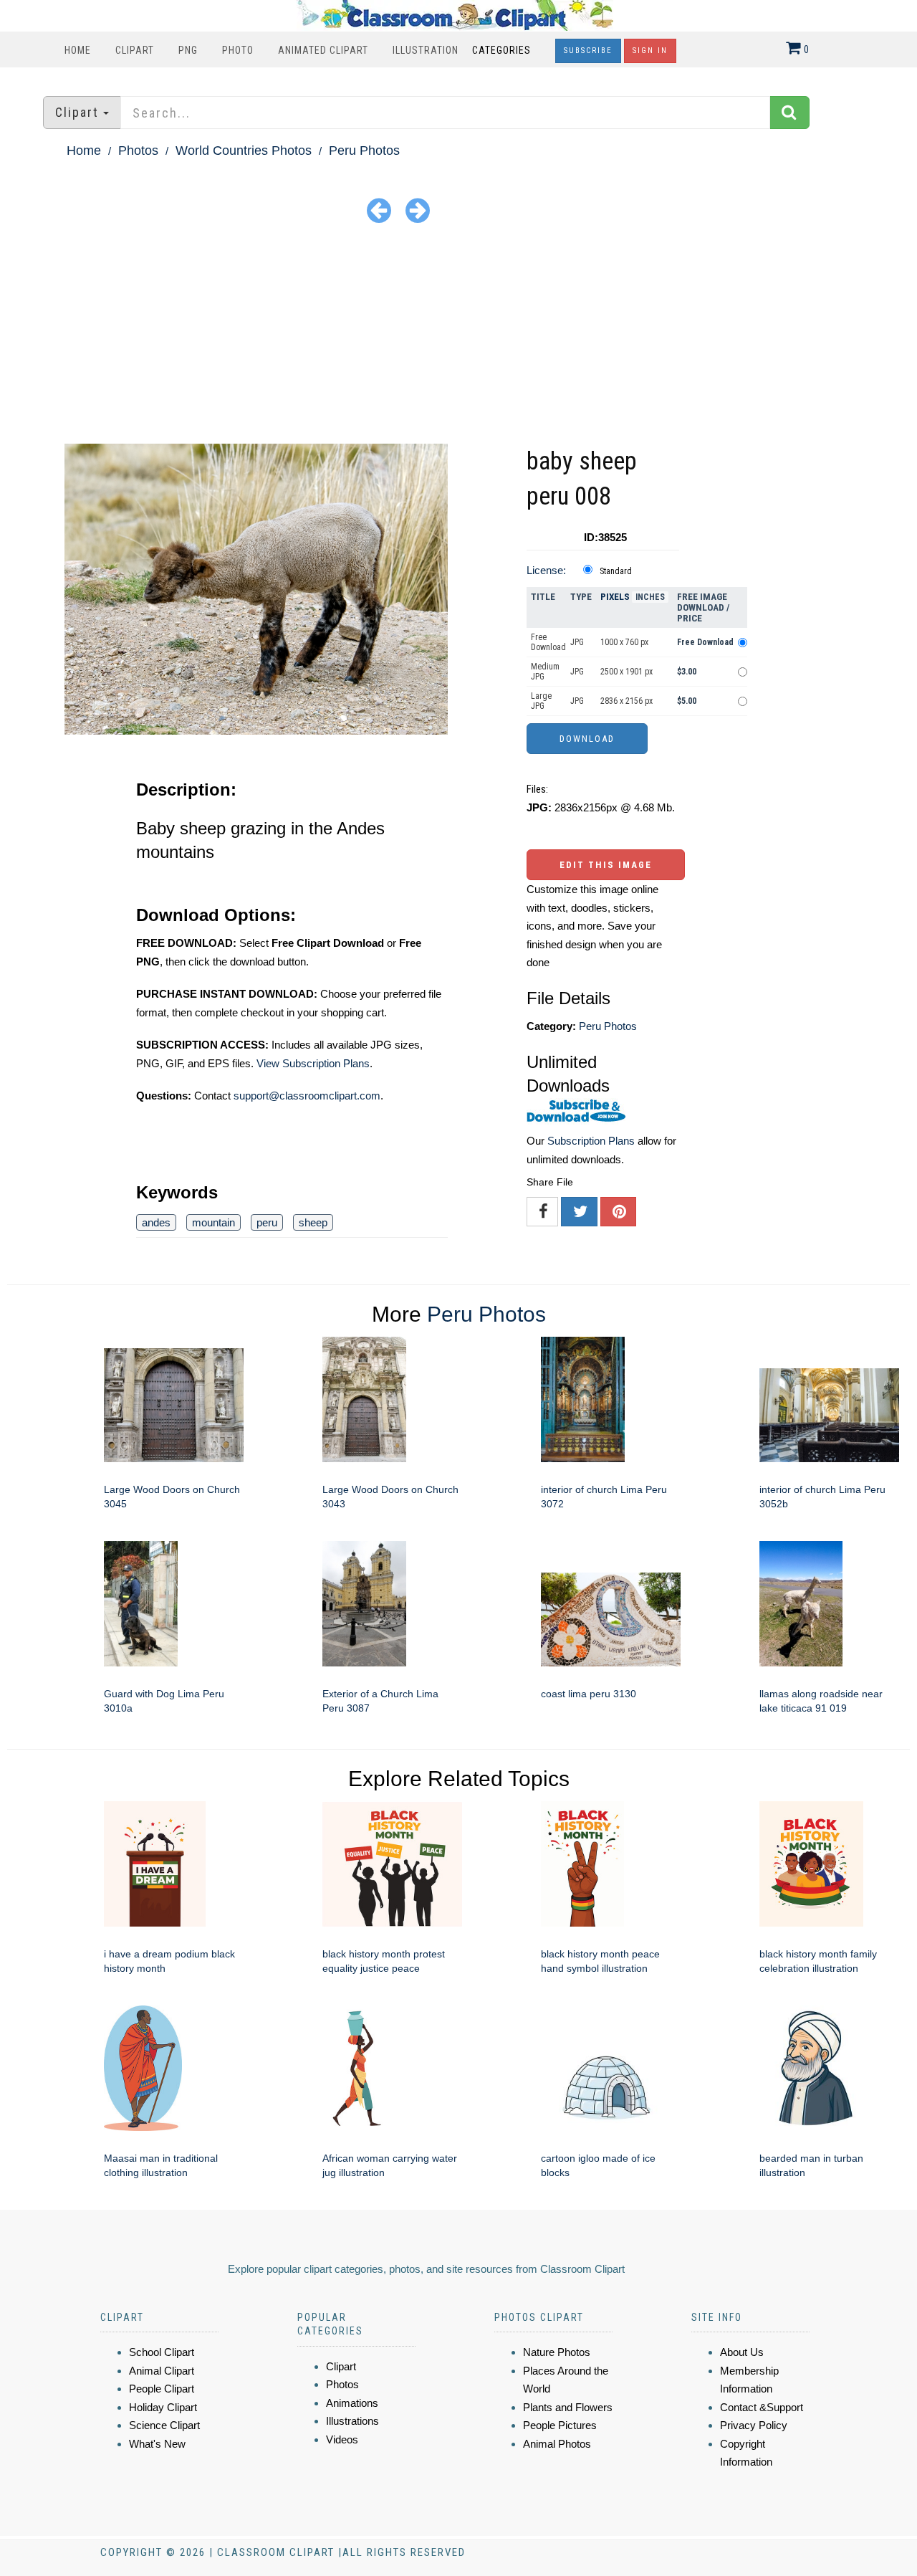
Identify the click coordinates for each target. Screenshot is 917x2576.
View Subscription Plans (313, 1063)
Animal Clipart (162, 2371)
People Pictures (560, 2425)
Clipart (135, 50)
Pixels (615, 597)
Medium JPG (545, 672)
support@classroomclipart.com (307, 1096)
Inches (650, 597)
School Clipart (162, 2352)
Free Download (548, 642)
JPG (577, 642)
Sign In (650, 51)
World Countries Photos (244, 151)
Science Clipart (164, 2425)
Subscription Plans (591, 1141)
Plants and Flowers (568, 2407)
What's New (157, 2444)
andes (156, 1222)
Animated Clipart (323, 50)
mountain (213, 1222)
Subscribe (588, 51)
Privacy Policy (754, 2425)
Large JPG (541, 701)
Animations (352, 2403)
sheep (313, 1222)
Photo (238, 50)
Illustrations (352, 2421)
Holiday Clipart (163, 2407)
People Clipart (162, 2389)
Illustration (426, 50)
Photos (138, 151)
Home (78, 50)
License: (546, 570)
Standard (616, 571)
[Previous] (379, 210)
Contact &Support (762, 2407)
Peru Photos (364, 151)
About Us (742, 2352)
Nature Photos (557, 2352)
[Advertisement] (458, 336)
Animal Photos (557, 2444)
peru (267, 1222)
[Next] (418, 210)
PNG (188, 50)
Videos (342, 2439)
